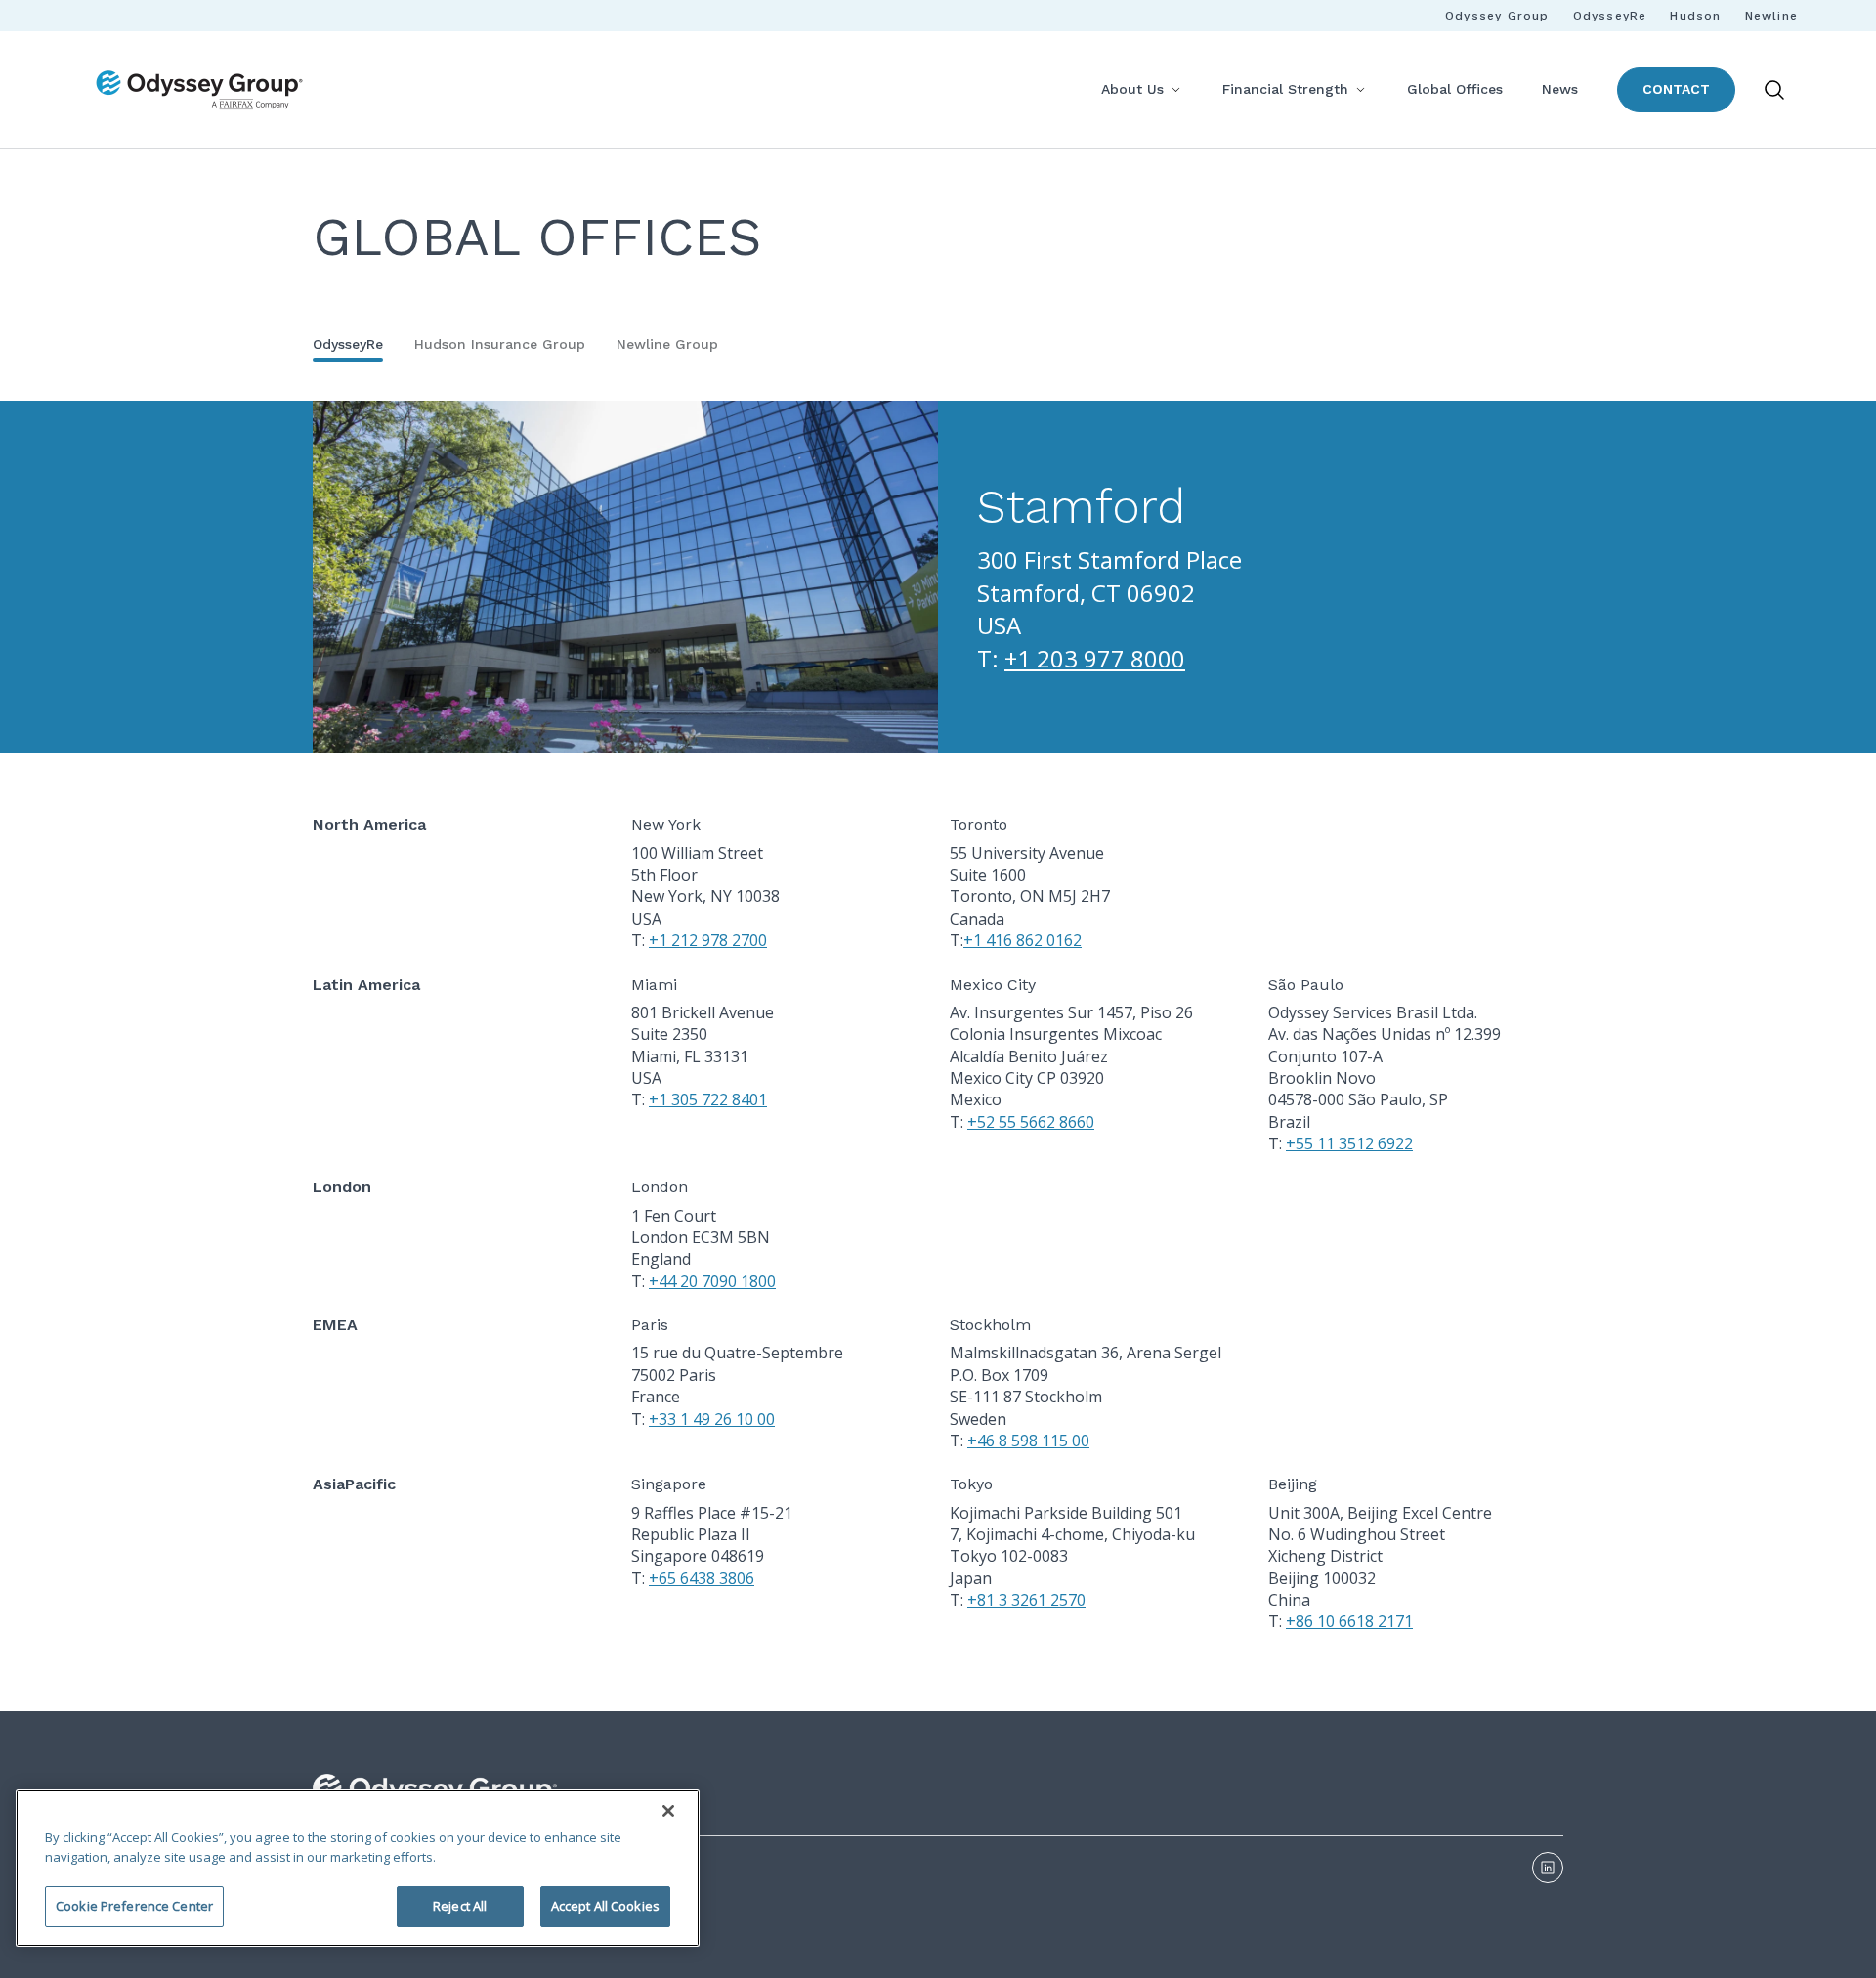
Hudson (1695, 16)
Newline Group (667, 344)
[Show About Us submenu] (1175, 89)
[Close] (668, 1811)
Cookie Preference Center (134, 1906)
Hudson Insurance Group (500, 344)
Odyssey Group (1497, 16)
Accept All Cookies (605, 1906)
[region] (358, 1868)
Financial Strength (1285, 89)
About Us (1132, 89)
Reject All (460, 1906)
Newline (1771, 16)
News (1560, 89)
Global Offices (1455, 89)
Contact (1676, 89)
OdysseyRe (1610, 16)
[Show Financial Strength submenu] (1360, 89)
